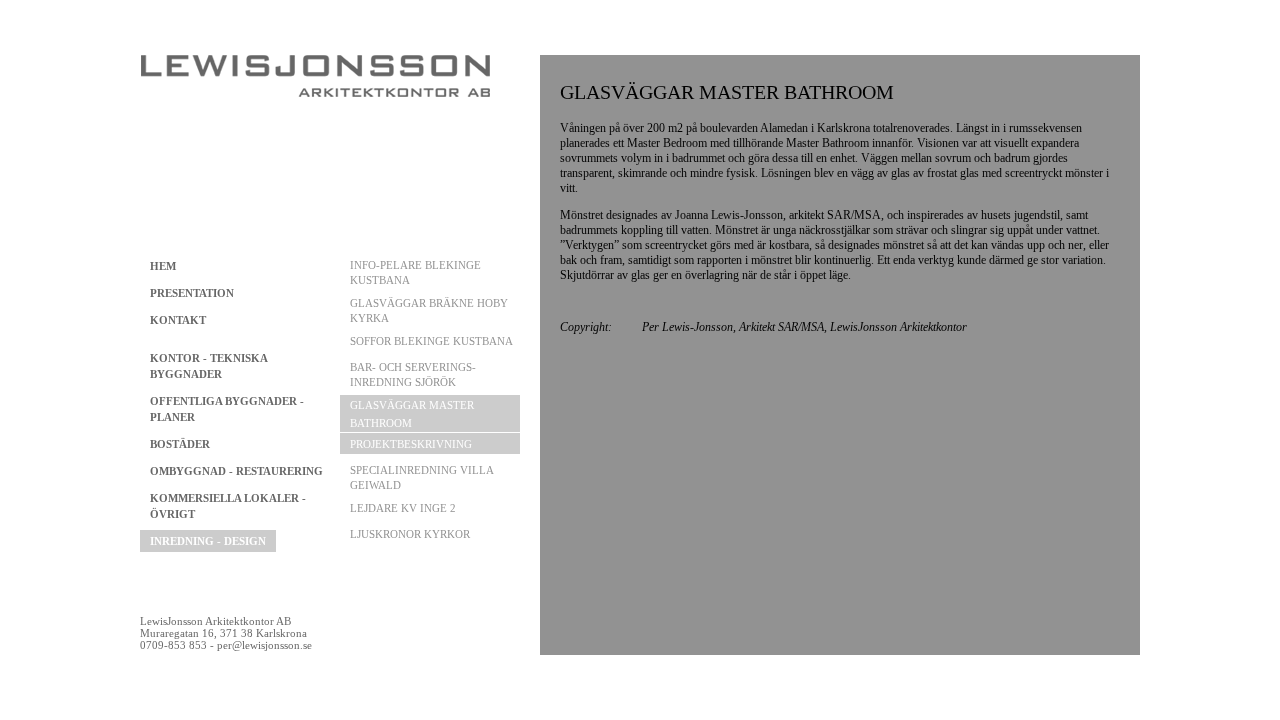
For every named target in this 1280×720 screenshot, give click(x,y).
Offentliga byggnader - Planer (227, 409)
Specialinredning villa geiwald (421, 477)
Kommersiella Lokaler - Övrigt (228, 506)
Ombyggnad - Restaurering (236, 471)
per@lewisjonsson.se (264, 645)
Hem (163, 266)
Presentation (192, 293)
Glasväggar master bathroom (412, 414)
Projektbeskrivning (411, 444)
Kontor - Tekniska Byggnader (208, 366)
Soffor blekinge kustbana (431, 341)
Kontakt (178, 320)
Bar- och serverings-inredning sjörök (413, 374)
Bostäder (180, 444)
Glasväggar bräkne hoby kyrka (429, 310)
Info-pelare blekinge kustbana (415, 272)
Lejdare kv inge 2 (403, 508)
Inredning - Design (208, 541)
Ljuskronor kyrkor (410, 534)
